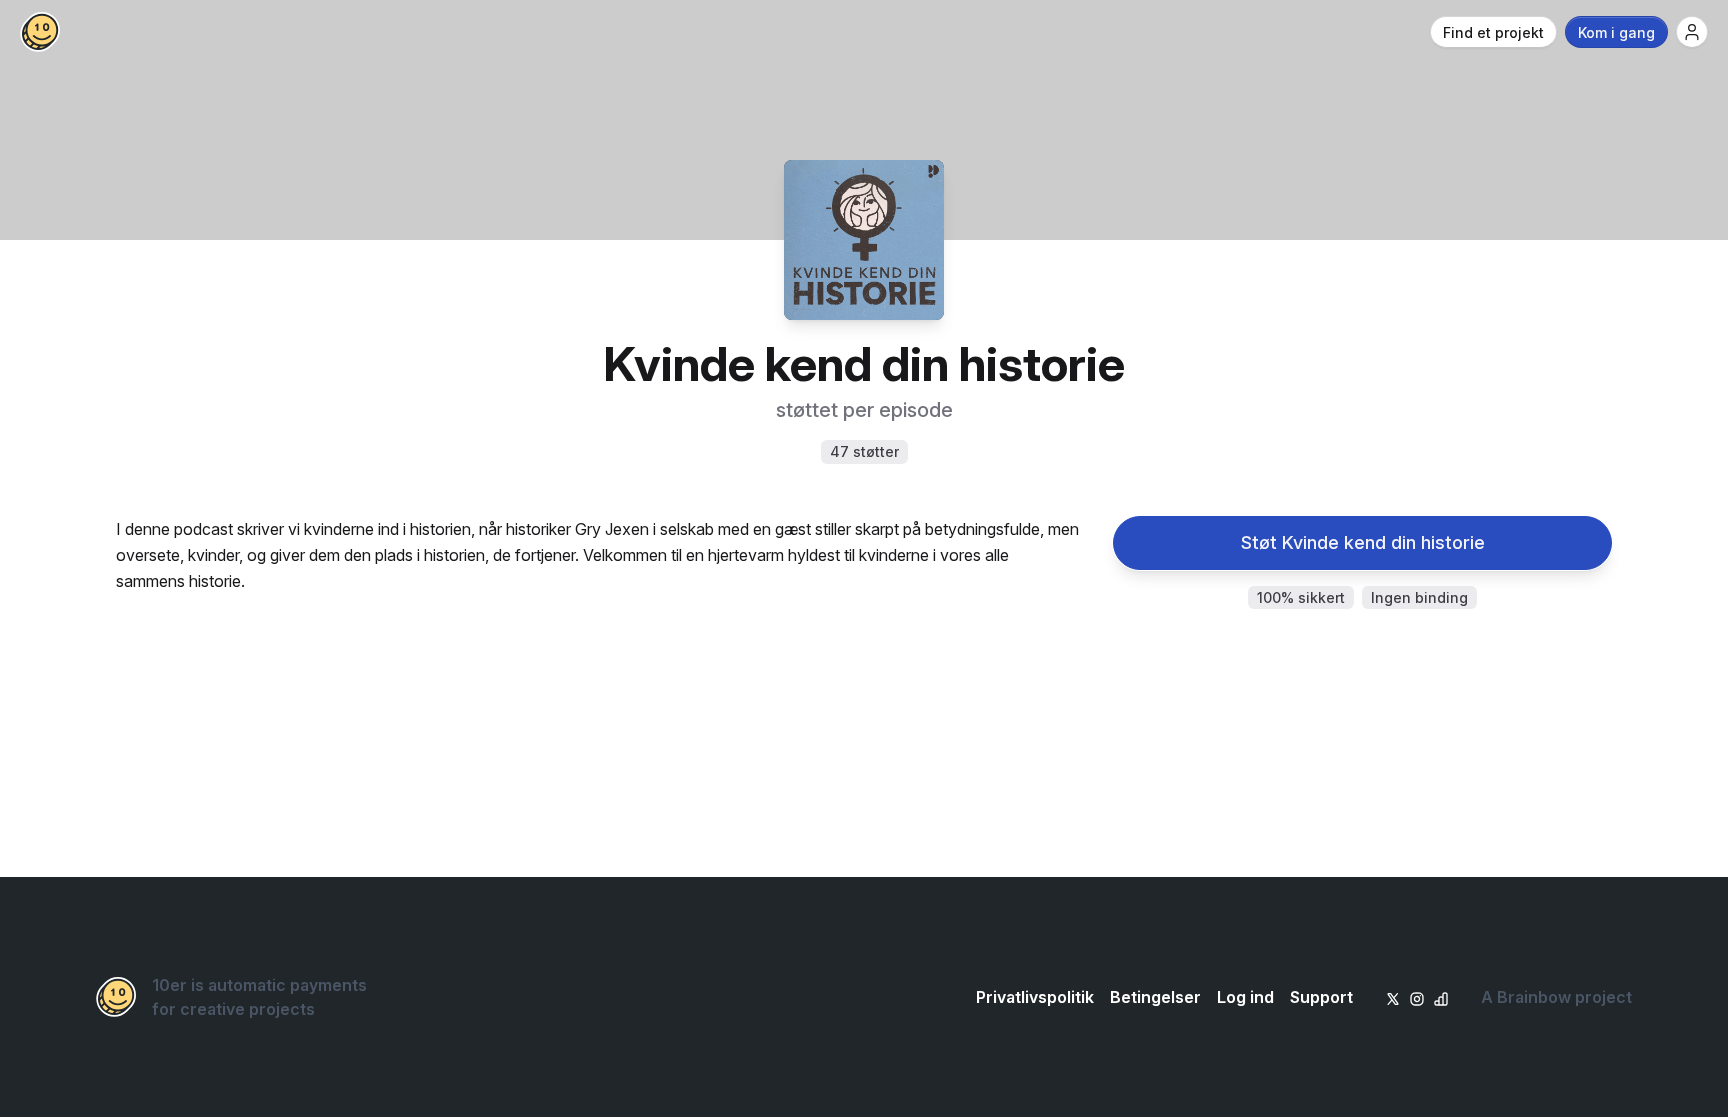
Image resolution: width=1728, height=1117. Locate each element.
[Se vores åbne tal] (1441, 997)
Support (1321, 997)
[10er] (40, 32)
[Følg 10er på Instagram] (1417, 997)
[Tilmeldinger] (1692, 32)
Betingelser (1155, 997)
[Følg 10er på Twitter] (1393, 997)
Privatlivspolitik (1035, 997)
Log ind (1245, 997)
